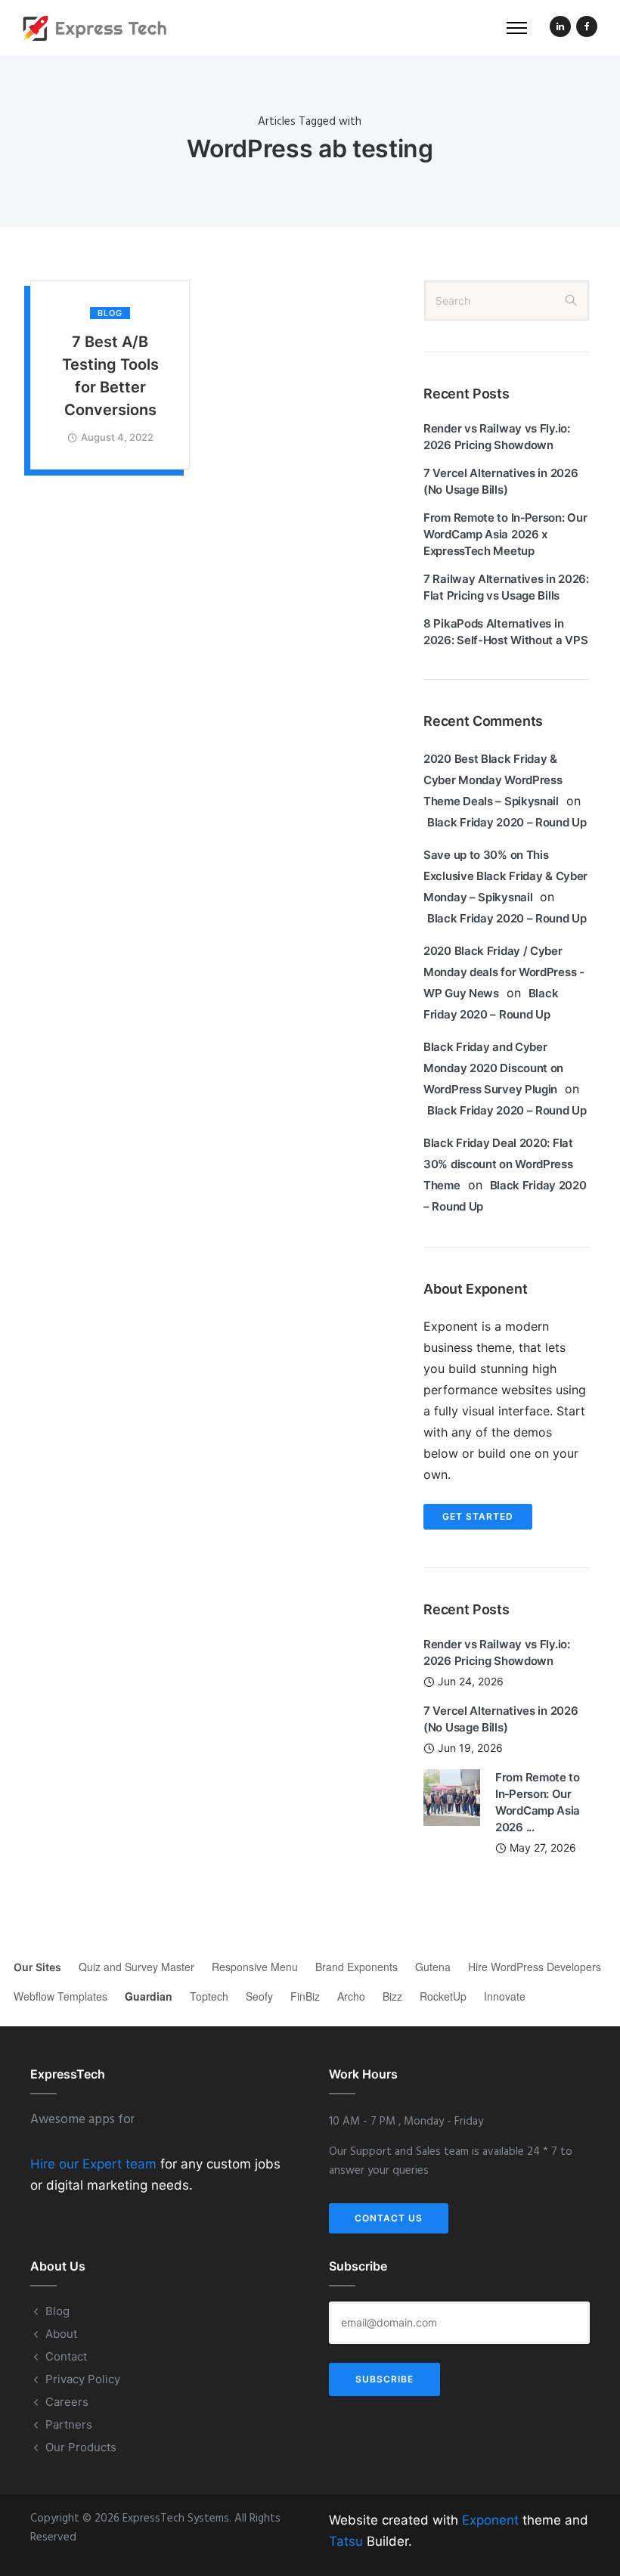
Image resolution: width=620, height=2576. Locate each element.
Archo (351, 1996)
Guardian (149, 1996)
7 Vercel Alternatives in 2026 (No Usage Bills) (501, 481)
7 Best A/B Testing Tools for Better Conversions (110, 376)
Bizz (392, 1996)
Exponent (490, 2520)
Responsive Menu (255, 1967)
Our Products (81, 2447)
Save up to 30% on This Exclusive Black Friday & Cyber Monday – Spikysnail (505, 876)
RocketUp (443, 1996)
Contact (66, 2356)
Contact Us (389, 2218)
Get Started (478, 1516)
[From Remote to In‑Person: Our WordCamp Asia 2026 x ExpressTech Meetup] (452, 1796)
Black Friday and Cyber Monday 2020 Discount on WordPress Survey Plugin (493, 1068)
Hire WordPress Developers (535, 1967)
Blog (110, 313)
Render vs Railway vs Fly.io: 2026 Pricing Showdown (497, 437)
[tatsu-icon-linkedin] (560, 28)
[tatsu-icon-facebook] (587, 28)
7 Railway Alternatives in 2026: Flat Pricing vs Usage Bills (506, 587)
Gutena (433, 1967)
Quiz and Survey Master (136, 1967)
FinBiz (305, 1996)
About (61, 2334)
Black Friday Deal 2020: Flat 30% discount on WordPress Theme (498, 1164)
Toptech (209, 1996)
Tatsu (346, 2541)
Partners (69, 2424)
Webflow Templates (60, 1996)
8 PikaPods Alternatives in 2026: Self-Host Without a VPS (505, 632)
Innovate (505, 1996)
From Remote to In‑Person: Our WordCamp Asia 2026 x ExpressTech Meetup (505, 534)
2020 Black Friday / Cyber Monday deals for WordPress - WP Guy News (504, 972)
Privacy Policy (83, 2379)
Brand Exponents (356, 1967)
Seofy (259, 1996)
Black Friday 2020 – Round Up (507, 822)
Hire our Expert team (93, 2164)
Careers (67, 2402)
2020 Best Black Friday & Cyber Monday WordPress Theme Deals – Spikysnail (493, 780)
